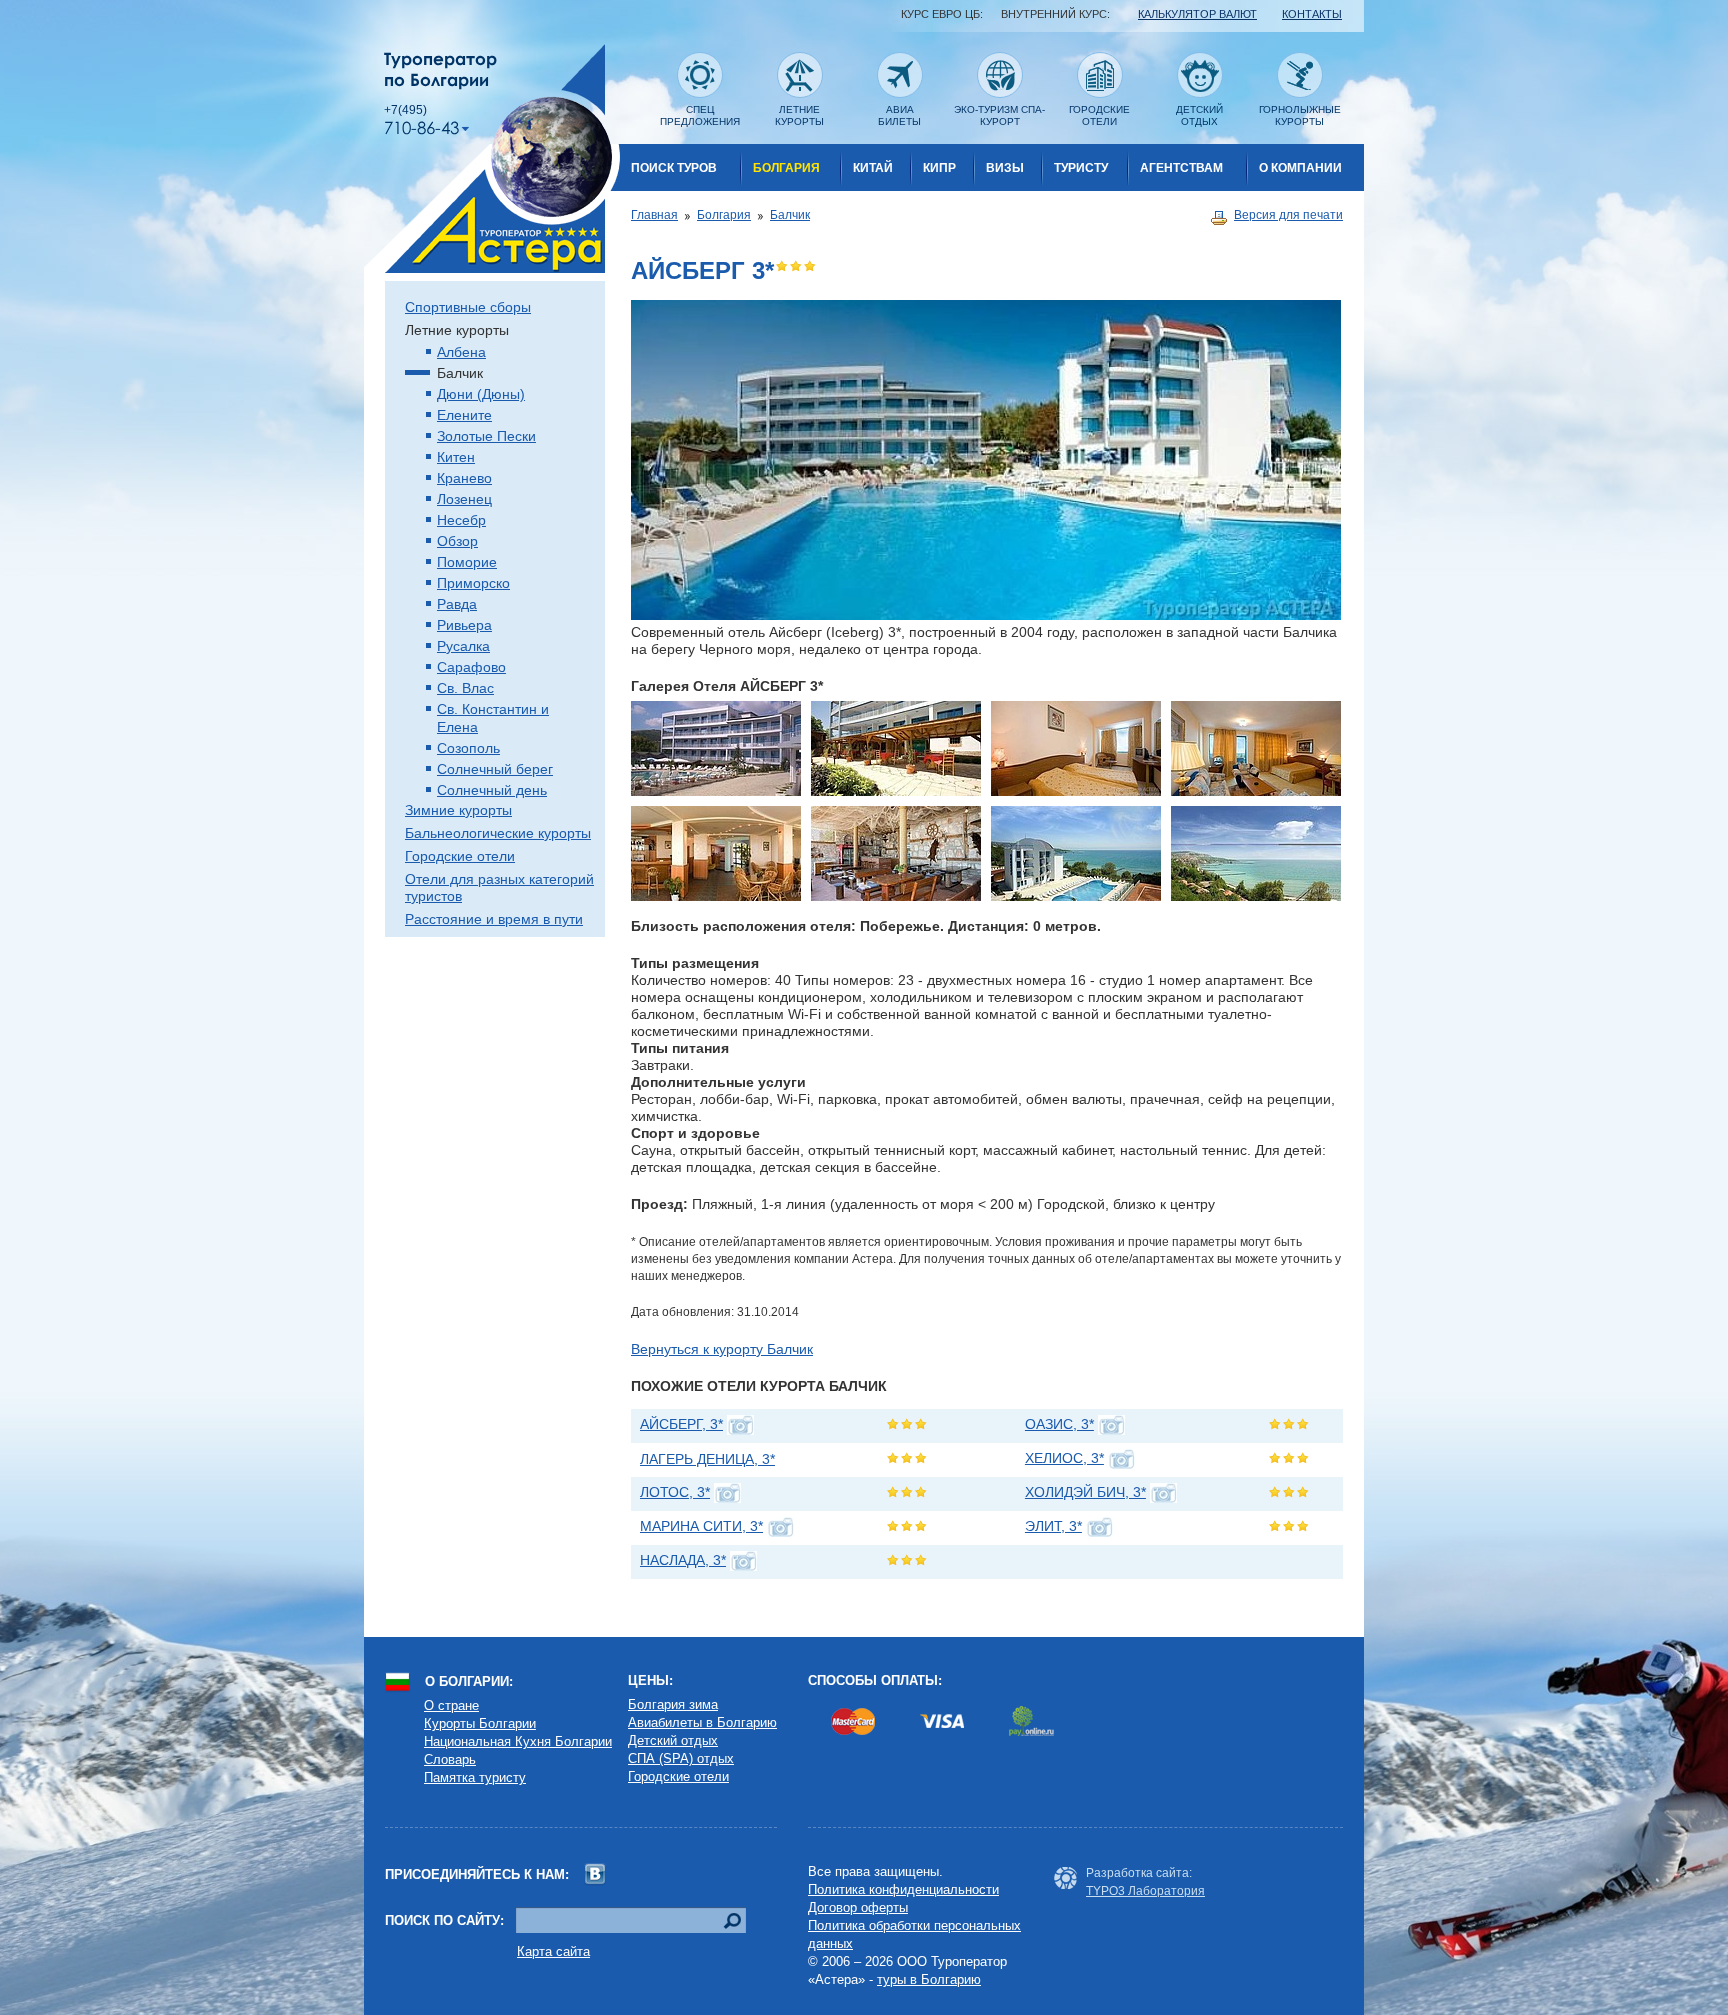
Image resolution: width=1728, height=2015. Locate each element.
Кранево (464, 478)
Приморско (473, 583)
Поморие (467, 562)
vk (595, 1874)
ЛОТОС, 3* (675, 1492)
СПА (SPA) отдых (681, 1758)
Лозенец (464, 499)
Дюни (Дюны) (481, 394)
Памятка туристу (475, 1777)
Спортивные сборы (468, 307)
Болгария (786, 168)
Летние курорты (457, 330)
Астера (492, 158)
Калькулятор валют (1197, 14)
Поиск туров (674, 168)
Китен (456, 457)
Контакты (1312, 14)
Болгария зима (673, 1704)
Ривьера (464, 625)
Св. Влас (465, 688)
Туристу (1081, 168)
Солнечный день (492, 790)
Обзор (457, 541)
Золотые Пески (486, 436)
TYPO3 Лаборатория (1145, 1891)
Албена (461, 352)
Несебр (461, 520)
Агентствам (1181, 168)
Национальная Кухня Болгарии (518, 1741)
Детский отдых (673, 1740)
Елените (464, 415)
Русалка (463, 646)
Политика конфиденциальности (903, 1889)
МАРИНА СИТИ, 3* (701, 1526)
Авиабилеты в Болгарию (702, 1722)
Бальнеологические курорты (498, 833)
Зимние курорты (458, 810)
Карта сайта (553, 1951)
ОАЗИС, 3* (1059, 1424)
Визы (1005, 168)
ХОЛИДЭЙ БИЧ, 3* (1085, 1492)
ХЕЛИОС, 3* (1064, 1458)
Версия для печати (1288, 215)
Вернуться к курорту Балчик (722, 1349)
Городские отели (460, 856)
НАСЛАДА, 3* (683, 1560)
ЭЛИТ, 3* (1053, 1526)
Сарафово (471, 667)
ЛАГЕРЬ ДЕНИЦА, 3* (707, 1459)
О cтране (451, 1705)
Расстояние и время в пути (494, 919)
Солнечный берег (495, 769)
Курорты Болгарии (480, 1723)
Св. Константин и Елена (493, 718)
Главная (654, 215)
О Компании (1300, 168)
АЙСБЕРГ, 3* (681, 1424)
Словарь (450, 1759)
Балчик (790, 215)
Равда (457, 604)
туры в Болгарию (929, 1979)
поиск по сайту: (444, 1920)
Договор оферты (858, 1907)
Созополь (468, 748)
